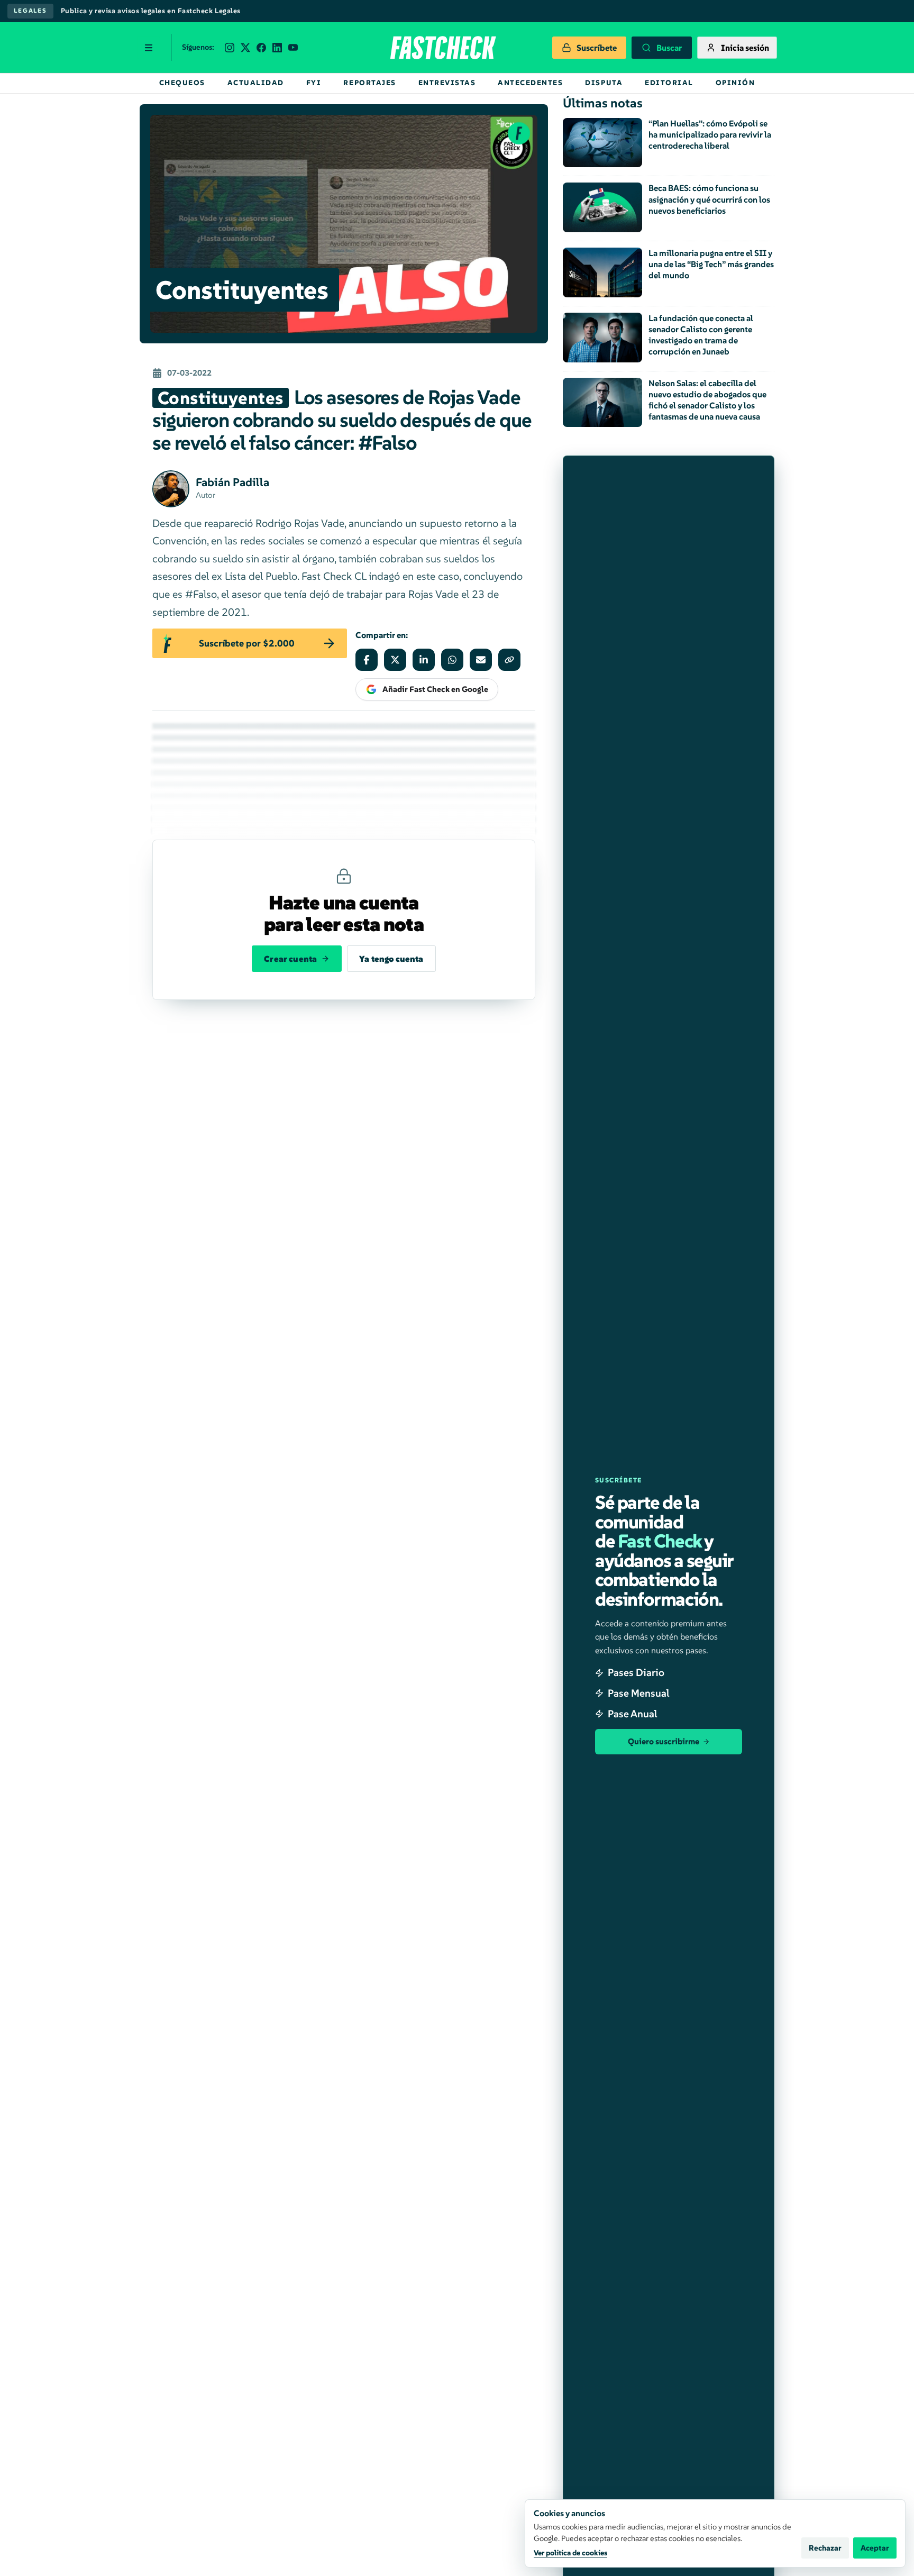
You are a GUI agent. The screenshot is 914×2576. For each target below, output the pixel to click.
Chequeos (182, 83)
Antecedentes (530, 83)
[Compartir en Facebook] (367, 660)
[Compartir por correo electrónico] (481, 660)
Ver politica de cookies (570, 2553)
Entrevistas (447, 83)
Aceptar (875, 2548)
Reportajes (369, 83)
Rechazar (825, 2548)
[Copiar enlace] (509, 660)
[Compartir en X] (395, 660)
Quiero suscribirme (664, 1741)
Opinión (735, 83)
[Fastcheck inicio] (442, 48)
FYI (314, 83)
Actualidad (256, 83)
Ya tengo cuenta (391, 959)
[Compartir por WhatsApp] (452, 660)
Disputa (604, 83)
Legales (30, 11)
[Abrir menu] (149, 48)
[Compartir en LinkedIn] (424, 660)
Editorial (669, 83)
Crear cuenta (290, 959)
